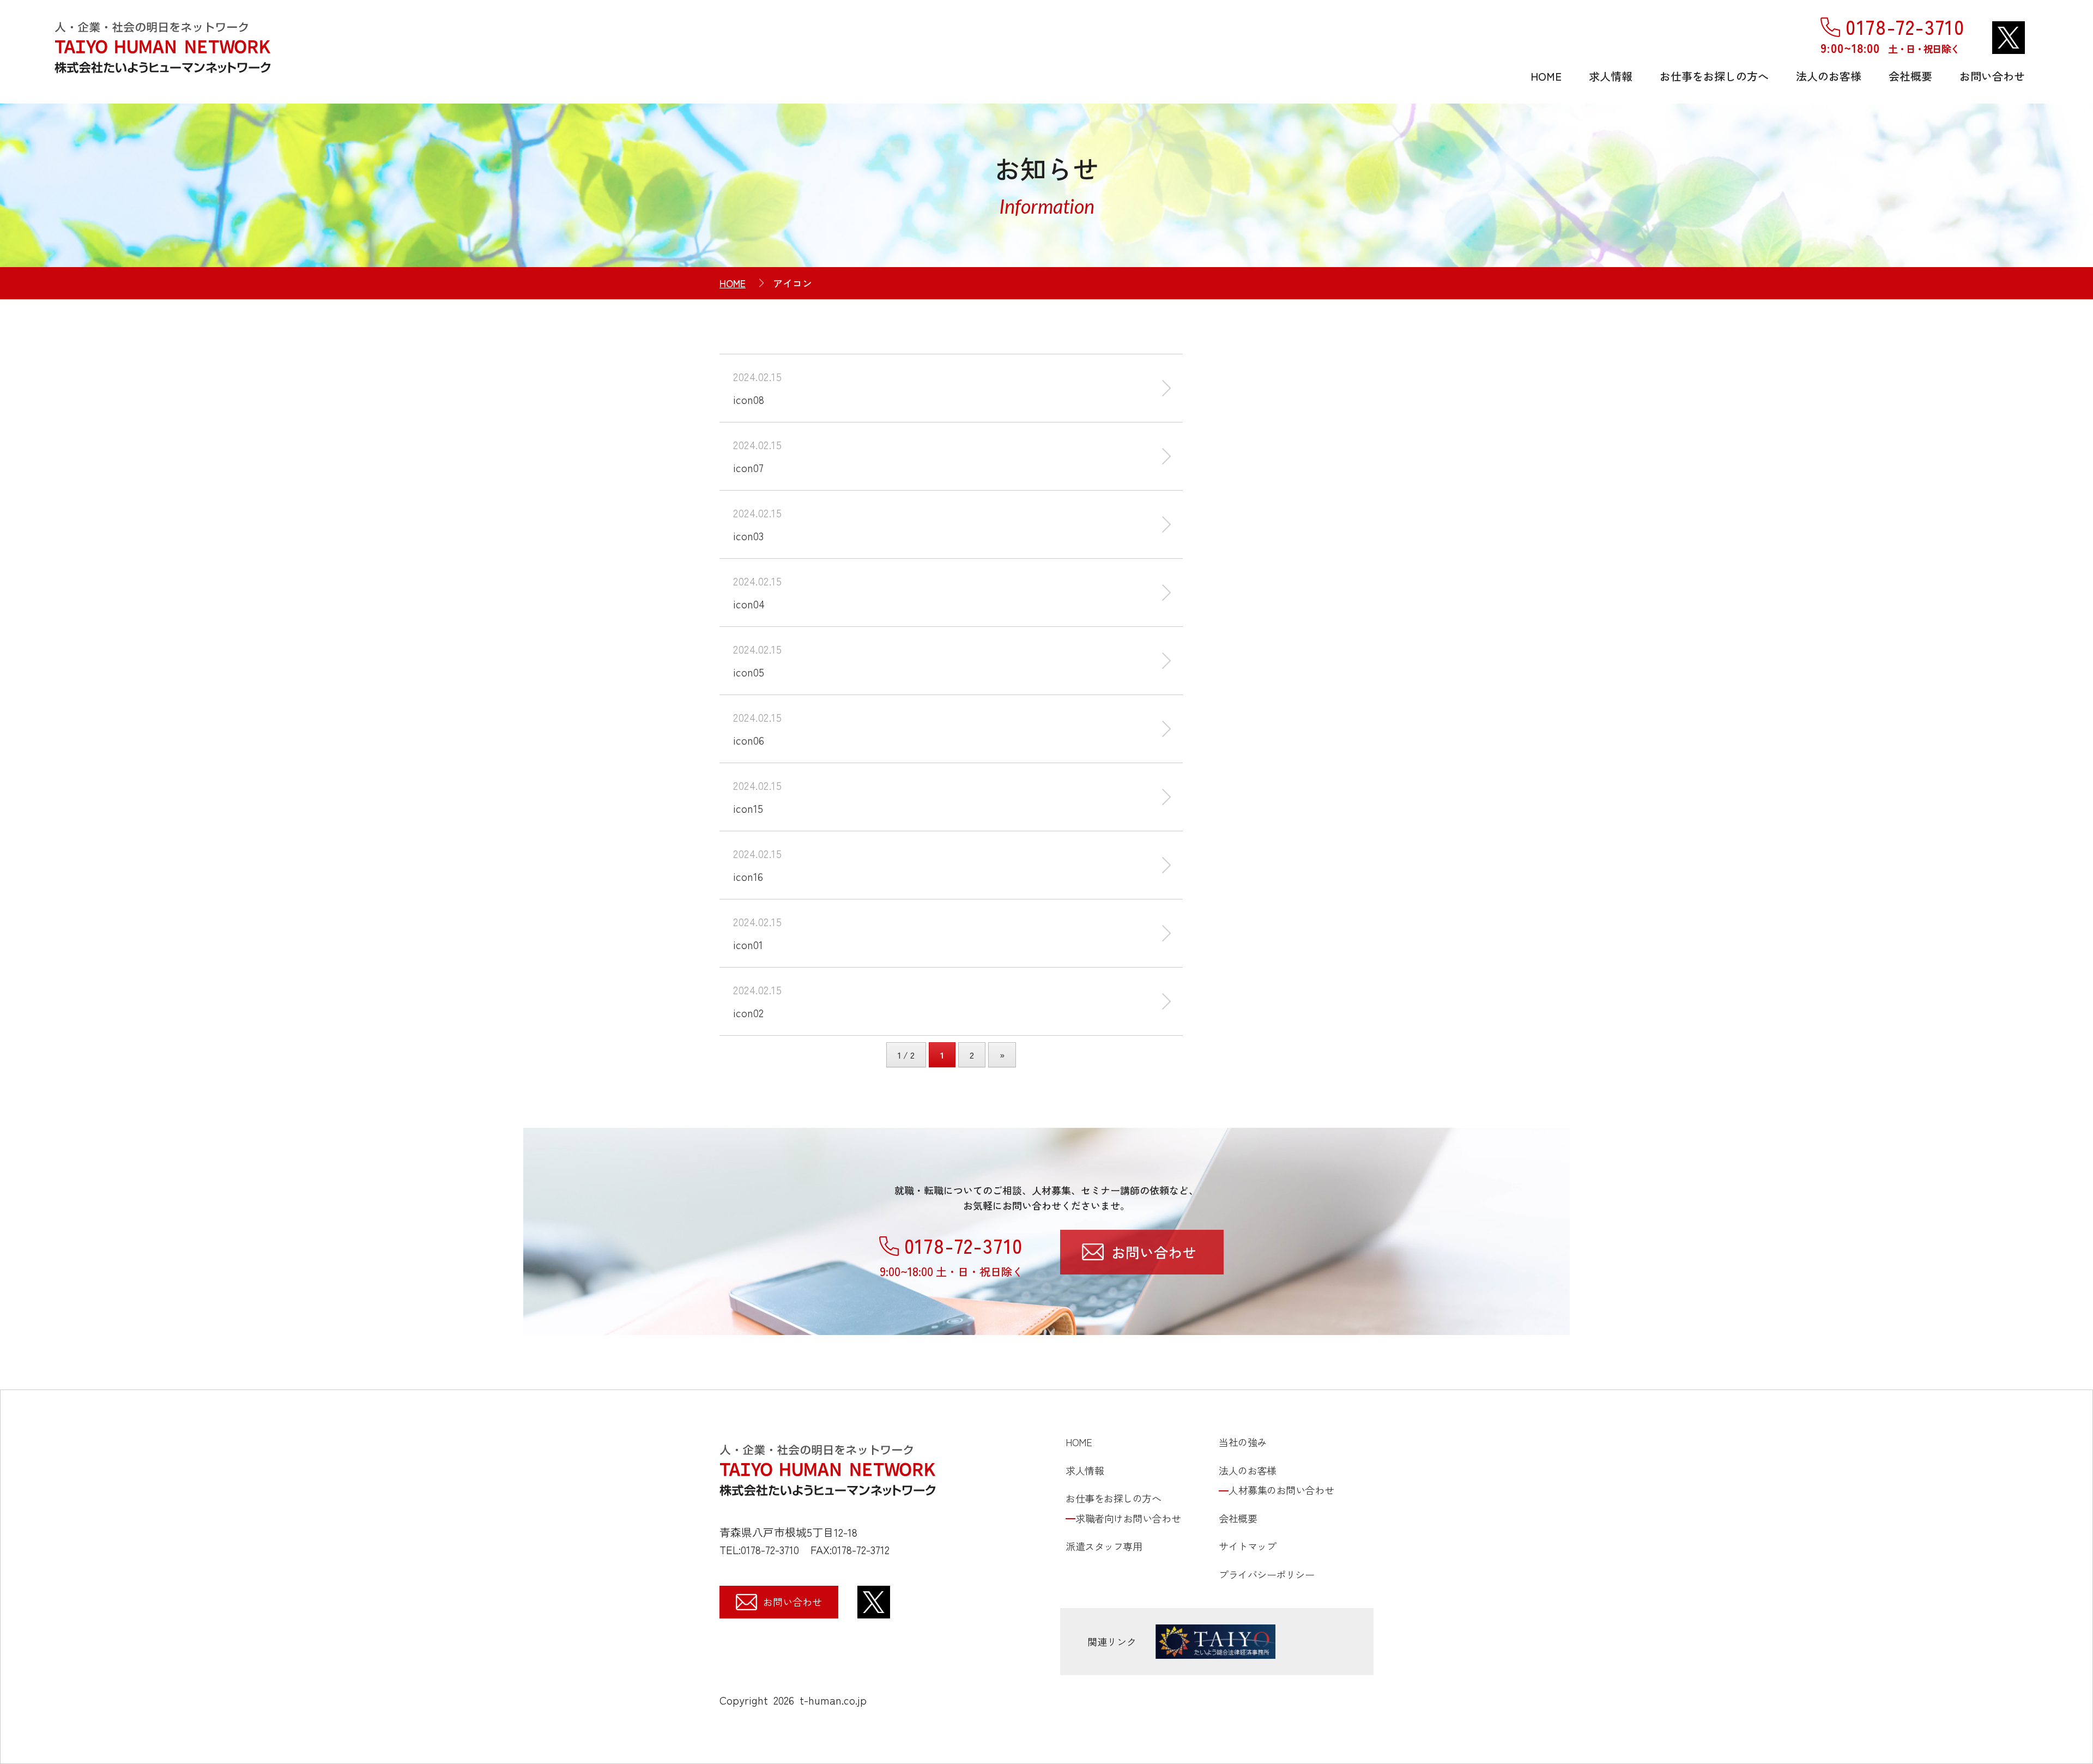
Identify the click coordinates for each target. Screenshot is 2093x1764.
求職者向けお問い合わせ (1128, 1518)
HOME (1546, 76)
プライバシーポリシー (1267, 1574)
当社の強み (1243, 1442)
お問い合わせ (1992, 76)
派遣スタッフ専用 (1104, 1546)
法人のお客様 (1829, 76)
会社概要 (1910, 76)
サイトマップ (1247, 1546)
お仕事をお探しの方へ (1714, 76)
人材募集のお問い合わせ (1281, 1490)
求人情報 (1611, 76)
